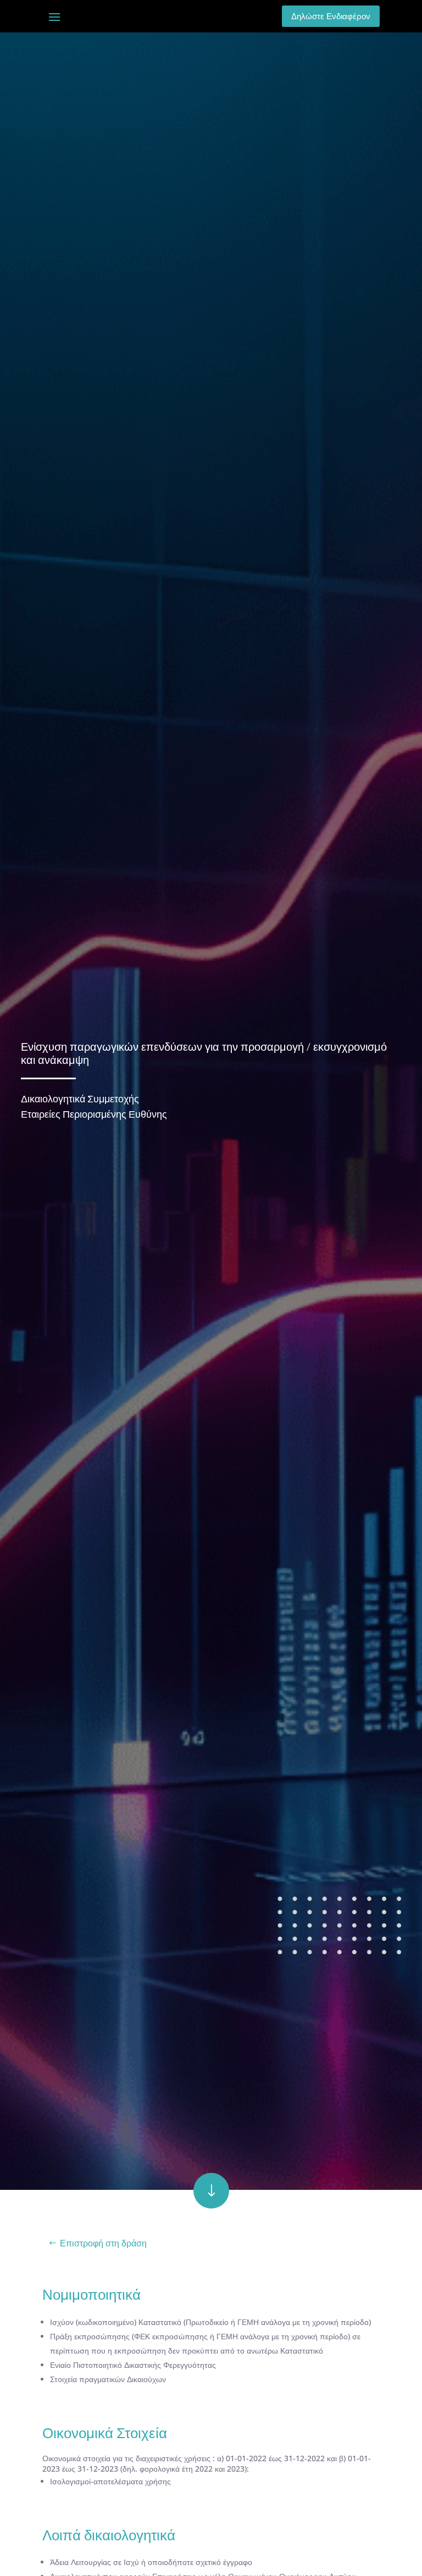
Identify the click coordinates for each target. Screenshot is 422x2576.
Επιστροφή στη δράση (103, 2243)
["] (211, 2206)
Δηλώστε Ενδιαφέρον (331, 16)
